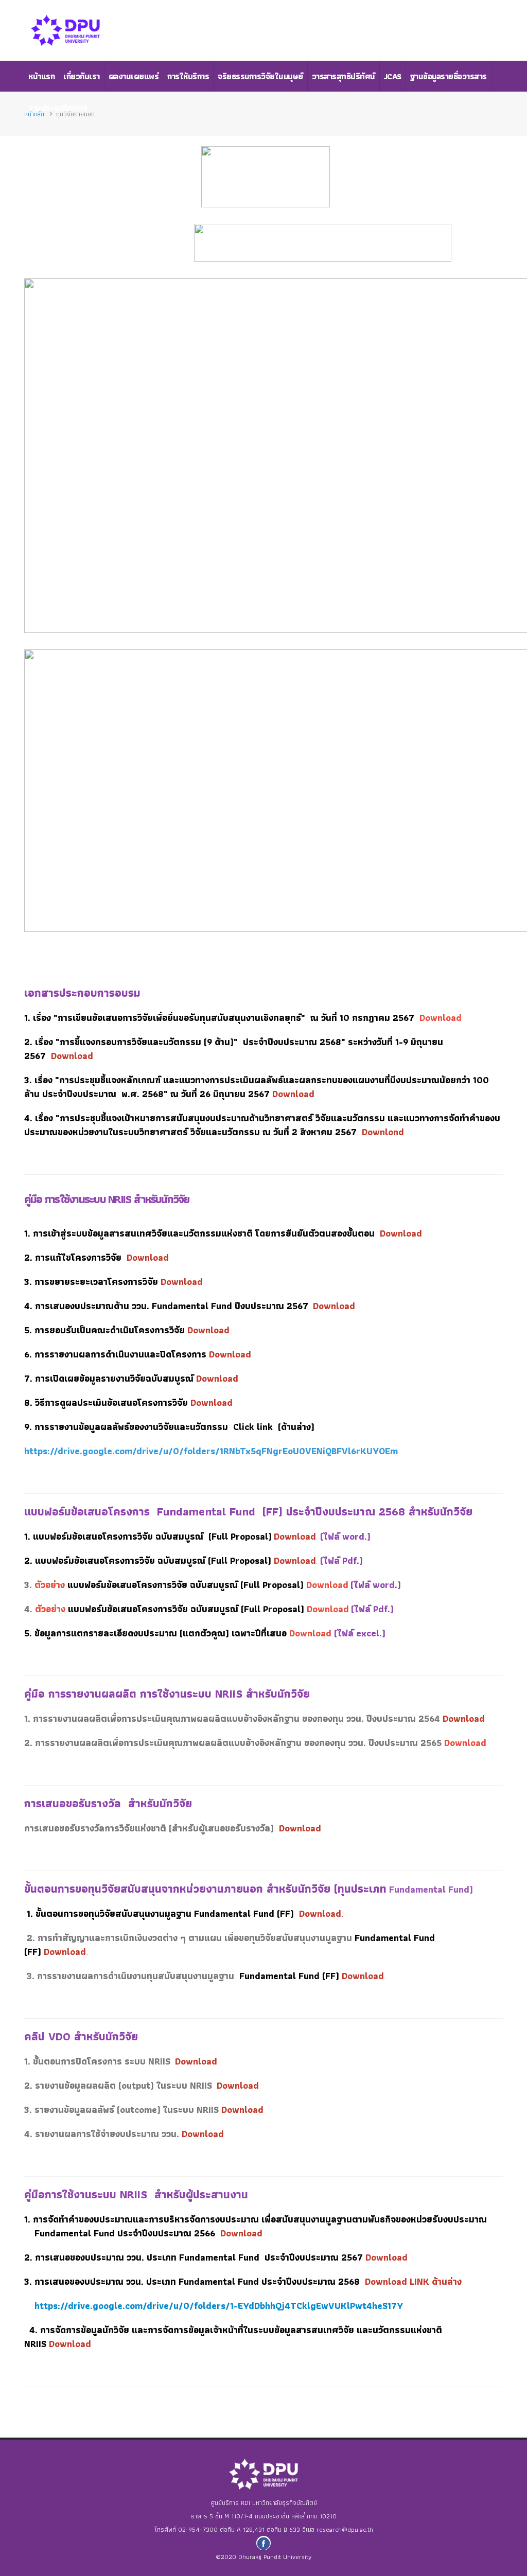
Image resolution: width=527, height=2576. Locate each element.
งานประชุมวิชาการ (58, 108)
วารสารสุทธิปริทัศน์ (344, 76)
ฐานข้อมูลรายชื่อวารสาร (449, 76)
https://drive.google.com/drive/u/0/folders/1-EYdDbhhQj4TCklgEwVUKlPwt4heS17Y (219, 2306)
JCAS (393, 76)
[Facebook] (263, 2543)
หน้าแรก (41, 76)
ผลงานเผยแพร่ (134, 76)
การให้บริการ (188, 76)
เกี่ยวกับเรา (82, 76)
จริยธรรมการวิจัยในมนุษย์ (260, 76)
